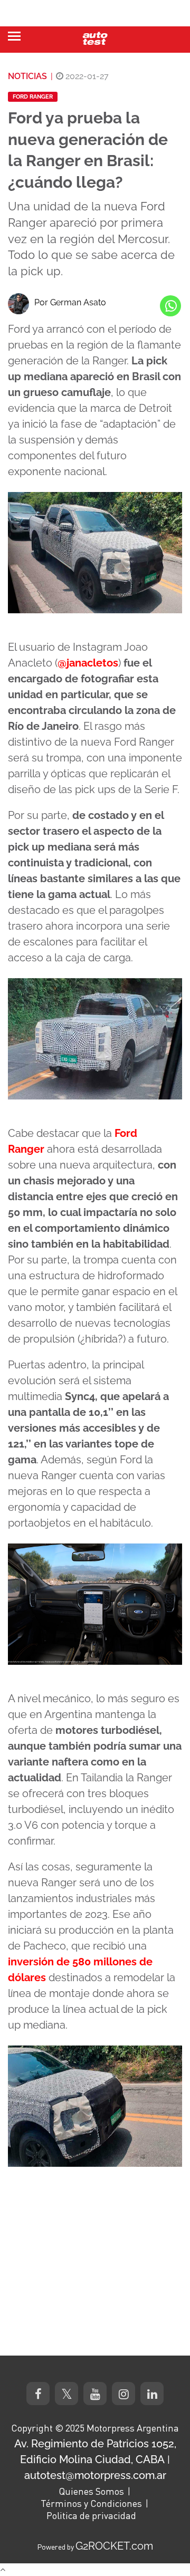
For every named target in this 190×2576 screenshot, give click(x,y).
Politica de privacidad (91, 2515)
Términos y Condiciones (91, 2503)
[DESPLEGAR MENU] (14, 36)
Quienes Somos (91, 2491)
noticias (27, 76)
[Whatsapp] (170, 306)
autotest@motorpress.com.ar (95, 2475)
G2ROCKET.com (114, 2546)
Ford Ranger (33, 97)
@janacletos (88, 663)
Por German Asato (70, 302)
